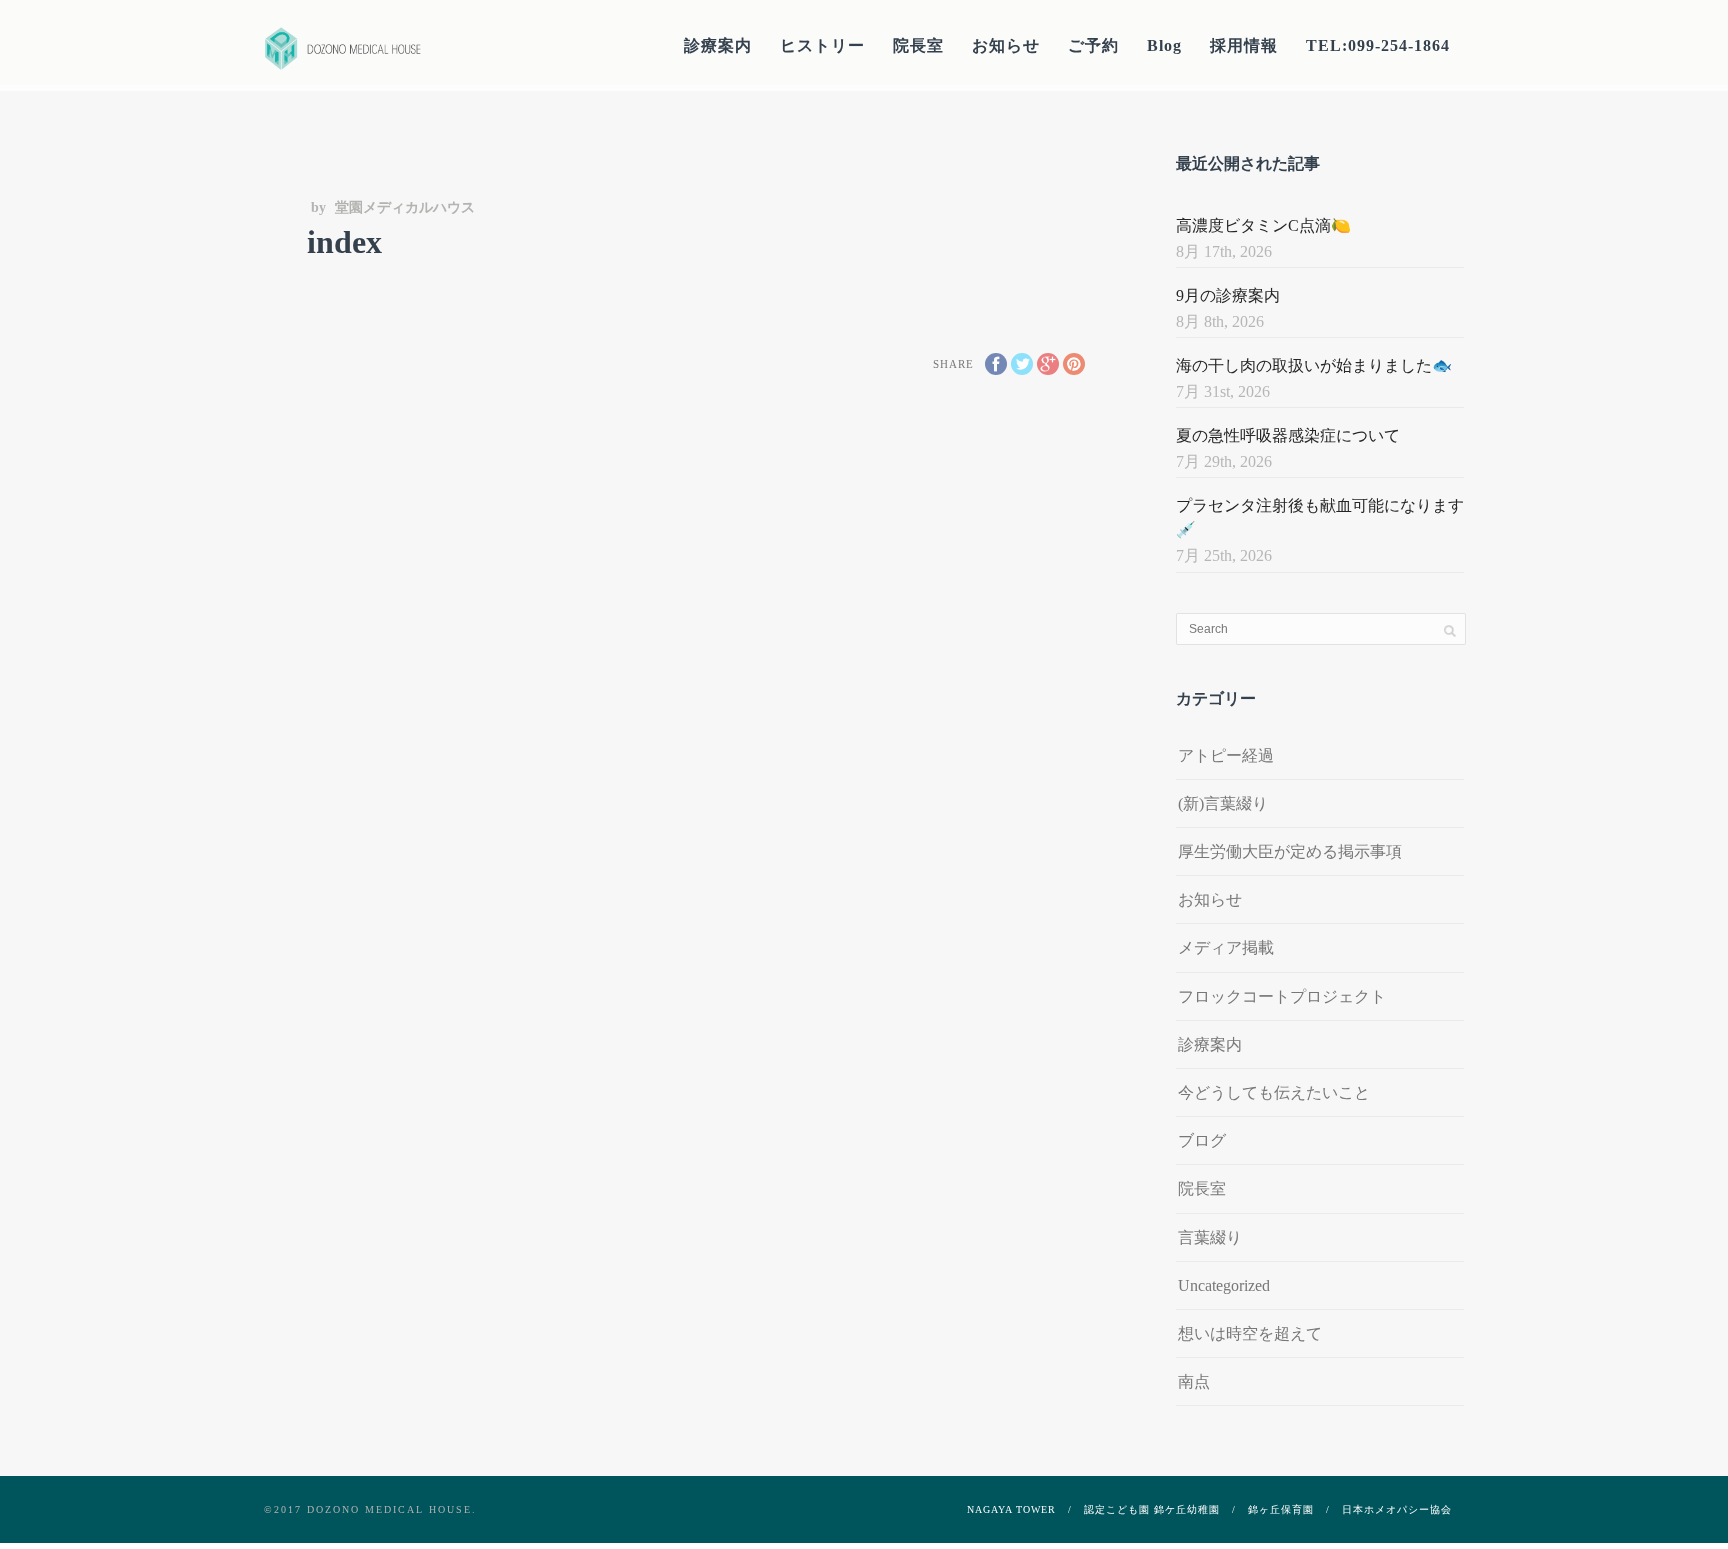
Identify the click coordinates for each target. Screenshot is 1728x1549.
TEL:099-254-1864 (1378, 45)
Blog (1164, 45)
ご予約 (1093, 45)
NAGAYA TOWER (1011, 1509)
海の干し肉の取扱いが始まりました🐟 (1314, 365)
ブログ (1202, 1140)
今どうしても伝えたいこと (1274, 1092)
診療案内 (718, 45)
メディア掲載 (1226, 947)
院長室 (918, 45)
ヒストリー (822, 45)
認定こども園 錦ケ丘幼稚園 (1152, 1509)
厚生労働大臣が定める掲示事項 (1290, 851)
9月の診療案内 (1228, 295)
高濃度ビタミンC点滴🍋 (1263, 225)
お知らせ (1006, 45)
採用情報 (1244, 45)
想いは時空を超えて (1250, 1333)
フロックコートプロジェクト (1282, 996)
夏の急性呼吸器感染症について (1288, 435)
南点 (1194, 1381)
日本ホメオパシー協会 (1397, 1509)
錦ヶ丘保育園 (1281, 1509)
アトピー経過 (1226, 755)
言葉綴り (1210, 1237)
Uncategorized (1224, 1285)
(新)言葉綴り (1223, 803)
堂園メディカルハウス (405, 207)
